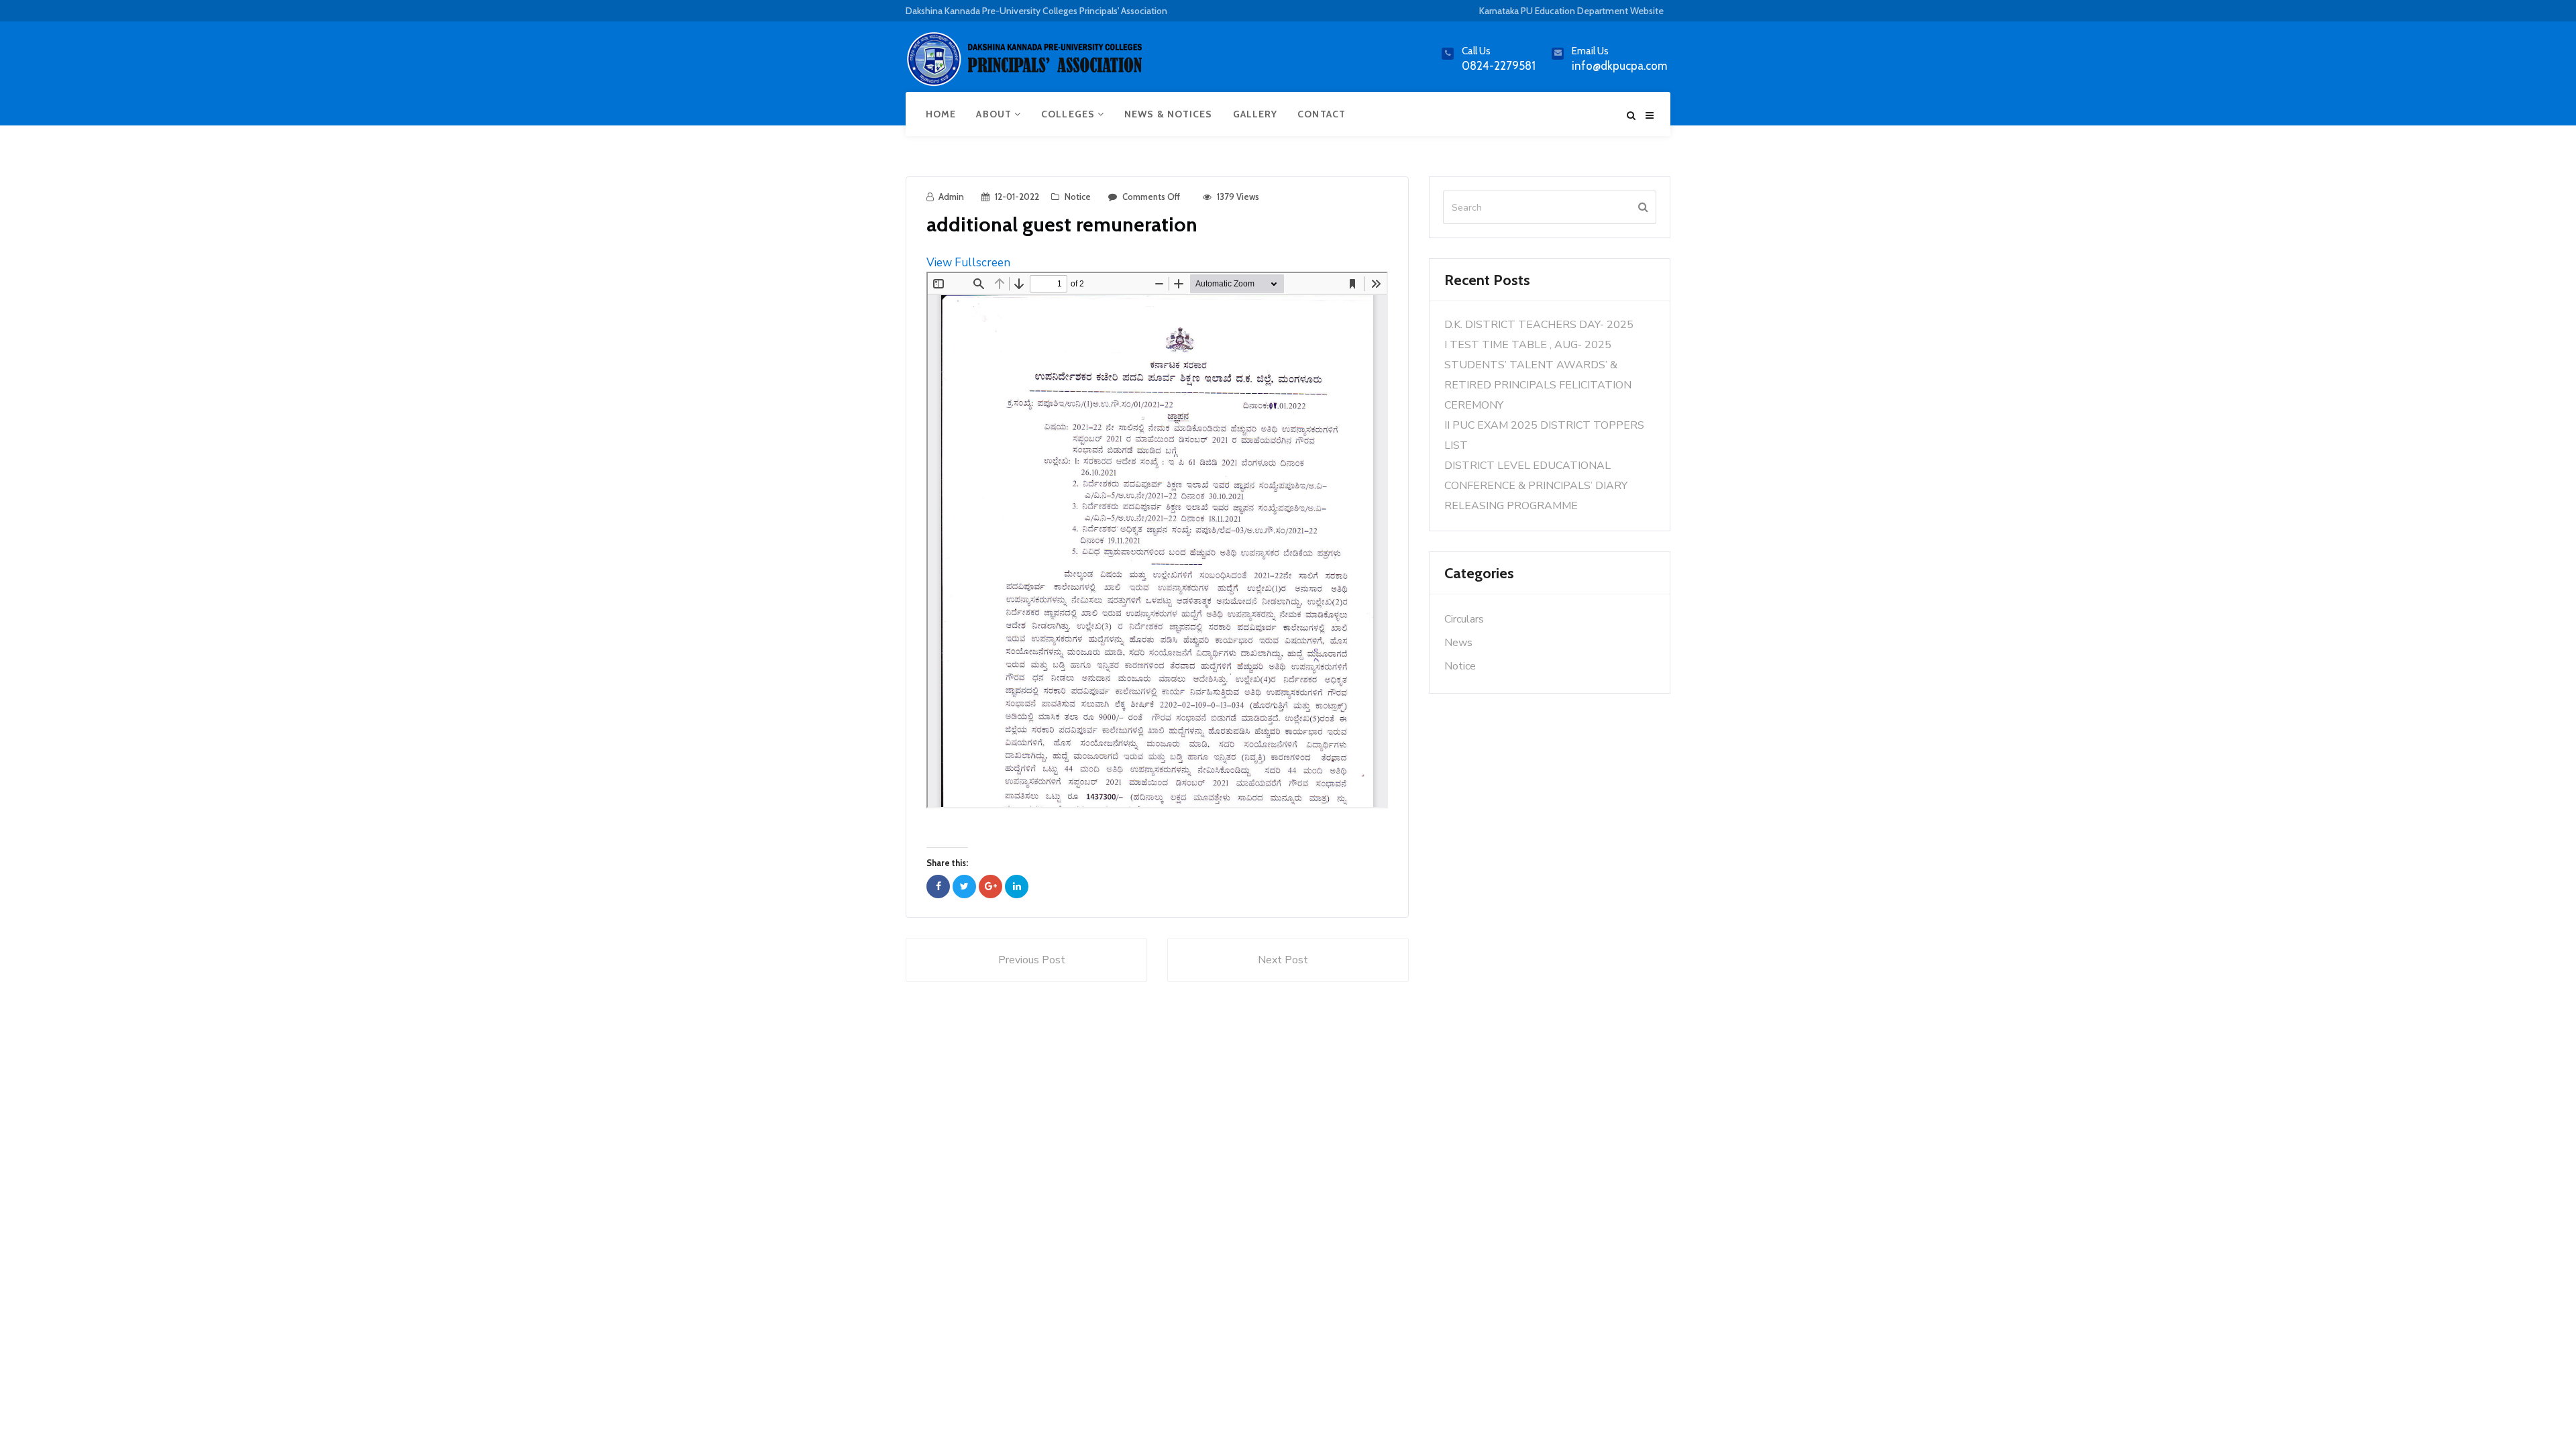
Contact (1322, 114)
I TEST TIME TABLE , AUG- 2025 (1528, 345)
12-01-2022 (1017, 197)
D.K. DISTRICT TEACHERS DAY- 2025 (1539, 325)
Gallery (1255, 114)
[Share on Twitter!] (964, 887)
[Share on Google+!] (990, 887)
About (995, 114)
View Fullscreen (968, 263)
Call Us (1476, 51)
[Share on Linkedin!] (1017, 887)
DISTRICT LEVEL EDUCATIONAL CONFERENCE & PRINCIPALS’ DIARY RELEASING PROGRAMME (1536, 486)
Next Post (1283, 960)
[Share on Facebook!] (938, 887)
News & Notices (1168, 114)
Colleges (1069, 114)
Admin (951, 197)
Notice (1078, 197)
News (1458, 643)
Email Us (1590, 51)
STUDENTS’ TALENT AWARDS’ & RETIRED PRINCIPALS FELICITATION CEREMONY (1538, 385)
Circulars (1464, 619)
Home (941, 114)
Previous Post (1032, 960)
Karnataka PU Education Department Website (1571, 11)
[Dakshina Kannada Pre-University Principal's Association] (1026, 65)
